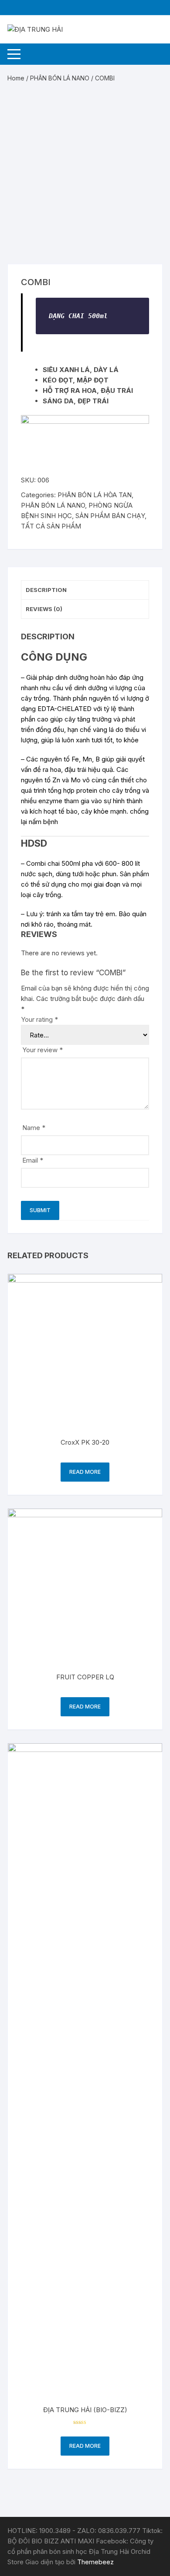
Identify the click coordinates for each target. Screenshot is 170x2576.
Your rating (39, 1019)
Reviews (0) (44, 609)
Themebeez (95, 2562)
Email (33, 1160)
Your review (42, 1050)
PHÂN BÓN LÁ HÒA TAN (95, 495)
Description (46, 590)
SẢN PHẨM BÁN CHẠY (110, 516)
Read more (85, 1472)
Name (34, 1128)
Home (16, 78)
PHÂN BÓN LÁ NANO (60, 78)
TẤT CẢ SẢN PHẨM (51, 526)
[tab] (85, 590)
